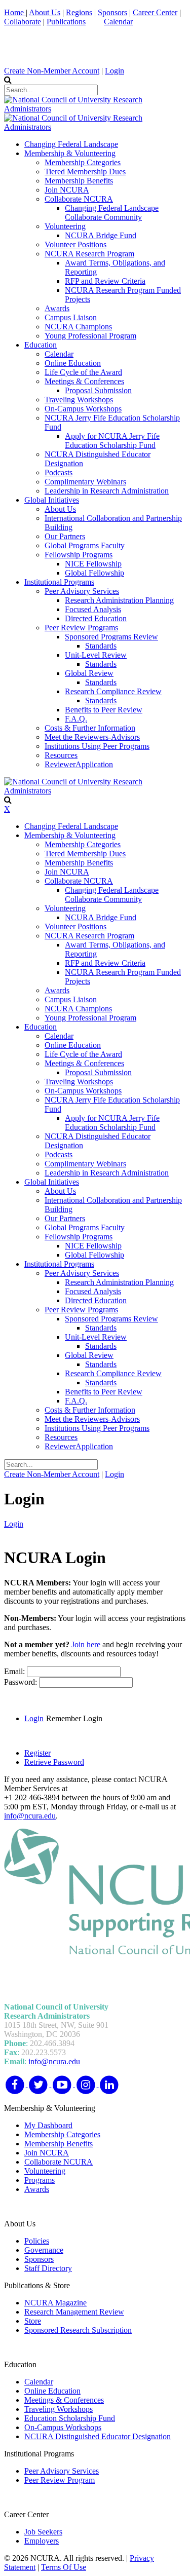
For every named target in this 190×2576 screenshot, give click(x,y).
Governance (44, 2250)
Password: (22, 1682)
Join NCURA (47, 2153)
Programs (40, 2180)
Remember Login (74, 1718)
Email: (15, 1671)
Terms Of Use (64, 2567)
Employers (42, 2541)
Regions (79, 12)
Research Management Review (74, 2312)
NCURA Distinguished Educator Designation (98, 2436)
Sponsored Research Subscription (78, 2330)
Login (115, 71)
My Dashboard (48, 2125)
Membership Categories (62, 2134)
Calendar (118, 22)
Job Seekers (43, 2532)
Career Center (155, 12)
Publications (66, 22)
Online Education (52, 2391)
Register (37, 1753)
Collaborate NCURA (59, 2162)
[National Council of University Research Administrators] (95, 109)
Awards (37, 2189)
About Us (45, 12)
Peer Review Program (60, 2480)
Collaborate (23, 22)
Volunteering (45, 2171)
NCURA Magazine (55, 2303)
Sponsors (112, 12)
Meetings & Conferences (64, 2400)
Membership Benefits (59, 2144)
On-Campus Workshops (63, 2427)
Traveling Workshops (59, 2409)
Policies (37, 2241)
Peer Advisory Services (62, 2471)
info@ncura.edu (30, 1816)
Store (33, 2321)
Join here (86, 1644)
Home (15, 12)
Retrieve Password (54, 1762)
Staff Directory (48, 2268)
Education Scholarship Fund (70, 2418)
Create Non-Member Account (52, 71)
